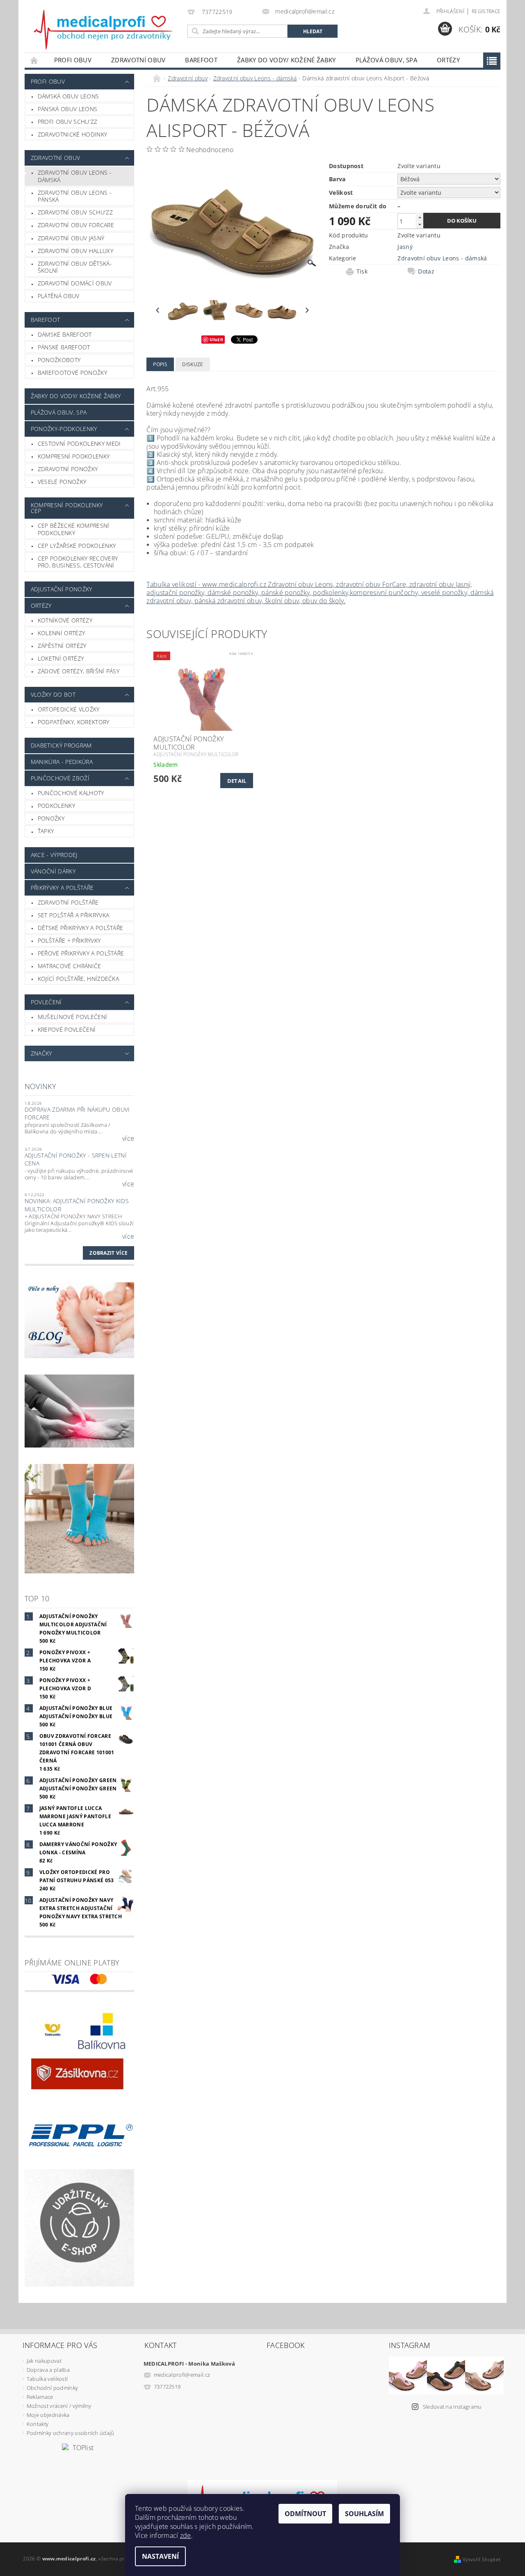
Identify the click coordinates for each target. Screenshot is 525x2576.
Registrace (486, 11)
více (128, 1138)
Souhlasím (364, 2514)
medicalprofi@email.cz (182, 2375)
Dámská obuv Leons (68, 96)
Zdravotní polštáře (68, 902)
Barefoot (201, 60)
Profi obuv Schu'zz (68, 122)
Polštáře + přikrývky (69, 940)
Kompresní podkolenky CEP (67, 508)
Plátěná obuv (59, 296)
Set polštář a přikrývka (73, 915)
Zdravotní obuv (138, 60)
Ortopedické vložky (69, 709)
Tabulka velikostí (47, 2379)
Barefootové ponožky (72, 373)
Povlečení (46, 1002)
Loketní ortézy (61, 658)
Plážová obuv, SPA (386, 60)
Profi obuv (73, 60)
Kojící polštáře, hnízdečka (78, 979)
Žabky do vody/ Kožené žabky (286, 60)
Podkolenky (56, 806)
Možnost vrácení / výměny (59, 2406)
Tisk (362, 271)
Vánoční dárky (53, 871)
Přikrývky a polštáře (62, 888)
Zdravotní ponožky (68, 469)
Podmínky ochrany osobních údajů (71, 2433)
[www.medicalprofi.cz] (104, 30)
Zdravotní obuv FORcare (76, 225)
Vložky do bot (53, 694)
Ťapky (46, 831)
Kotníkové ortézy (65, 620)
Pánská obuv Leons (67, 109)
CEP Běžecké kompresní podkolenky (74, 529)
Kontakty (38, 2424)
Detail (237, 781)
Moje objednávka (48, 2415)
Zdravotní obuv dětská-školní (75, 267)
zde (186, 2535)
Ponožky (51, 818)
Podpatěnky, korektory (74, 722)
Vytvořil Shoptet (482, 2559)
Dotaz (426, 271)
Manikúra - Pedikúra (62, 762)
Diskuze (193, 364)
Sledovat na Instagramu (452, 2407)
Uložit (216, 339)
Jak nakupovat (44, 2361)
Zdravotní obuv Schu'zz (75, 212)
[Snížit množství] (420, 225)
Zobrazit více (108, 1253)
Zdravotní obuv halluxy (75, 251)
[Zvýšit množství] (420, 217)
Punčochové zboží (60, 778)
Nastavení (160, 2556)
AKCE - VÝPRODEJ (54, 855)
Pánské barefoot (64, 347)
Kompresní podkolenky (74, 456)
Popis (160, 364)
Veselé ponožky (62, 482)
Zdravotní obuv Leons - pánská (75, 196)
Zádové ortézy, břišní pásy (79, 671)
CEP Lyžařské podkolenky (77, 546)
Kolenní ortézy (61, 633)
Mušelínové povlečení (72, 1017)
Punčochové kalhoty (71, 793)
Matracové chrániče (70, 966)
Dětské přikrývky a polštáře (81, 928)
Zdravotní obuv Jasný (71, 238)
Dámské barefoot (65, 334)
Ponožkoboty (59, 360)
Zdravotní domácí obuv (75, 283)
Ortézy (448, 60)
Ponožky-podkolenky (64, 429)
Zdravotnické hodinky (72, 134)
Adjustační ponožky (62, 589)
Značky (41, 1053)
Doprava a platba (48, 2370)
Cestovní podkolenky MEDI (79, 443)
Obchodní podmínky (52, 2388)
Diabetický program (61, 745)
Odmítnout (305, 2514)
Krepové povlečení (67, 1029)
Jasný (405, 247)
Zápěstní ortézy (62, 646)
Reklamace (40, 2397)
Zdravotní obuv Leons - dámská (75, 176)
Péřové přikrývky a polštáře (81, 953)
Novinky (40, 1086)
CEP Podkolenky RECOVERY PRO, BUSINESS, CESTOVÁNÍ (78, 562)
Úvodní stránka (34, 60)
